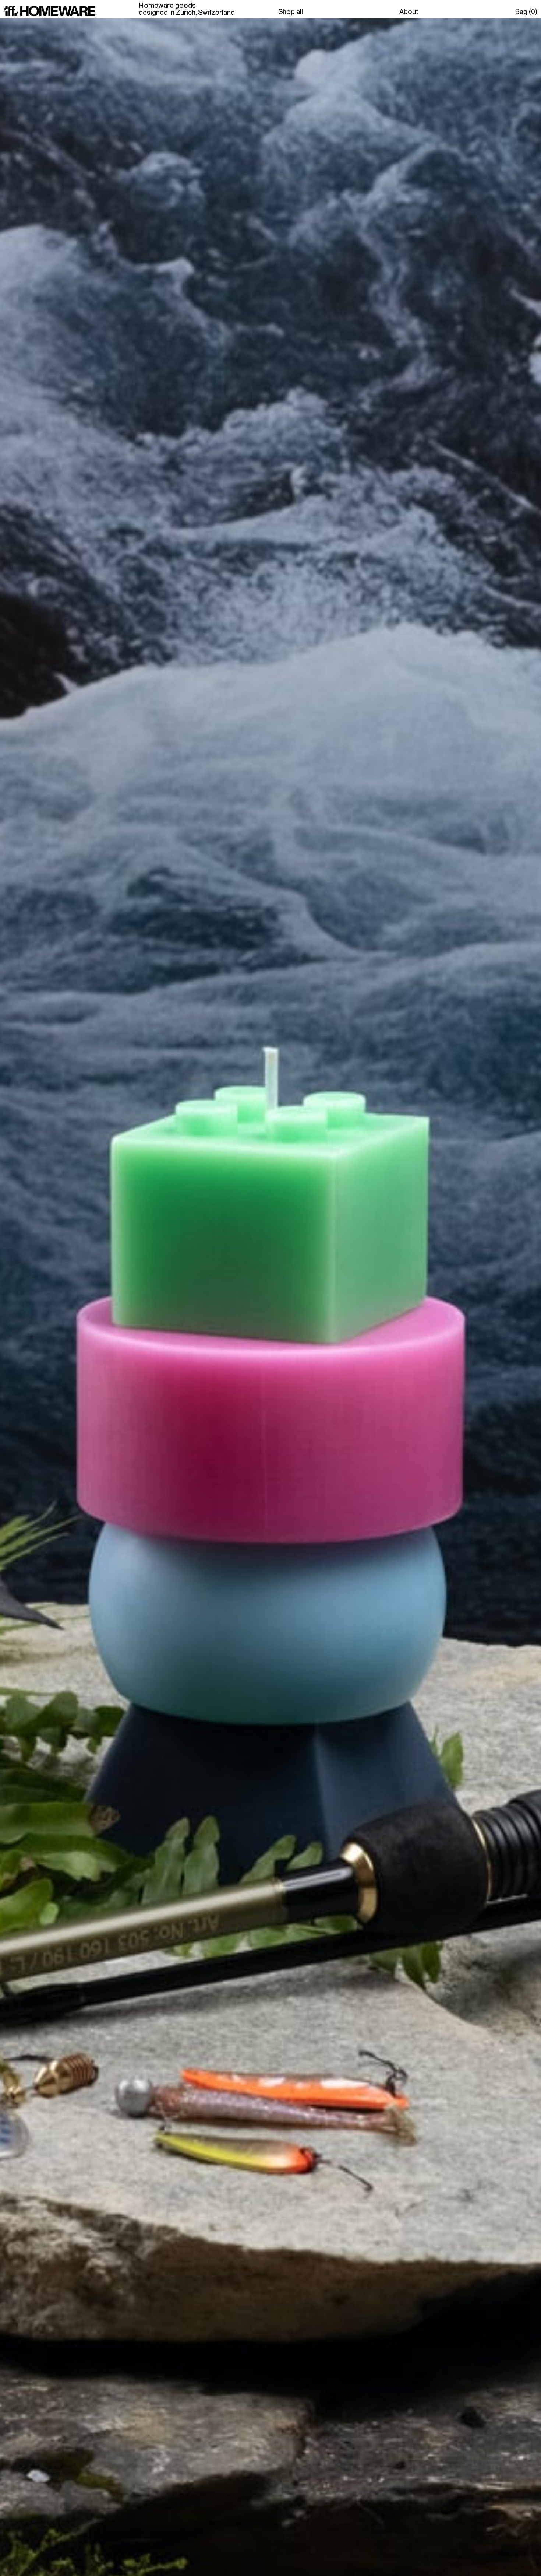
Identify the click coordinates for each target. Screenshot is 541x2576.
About (409, 12)
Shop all (291, 12)
